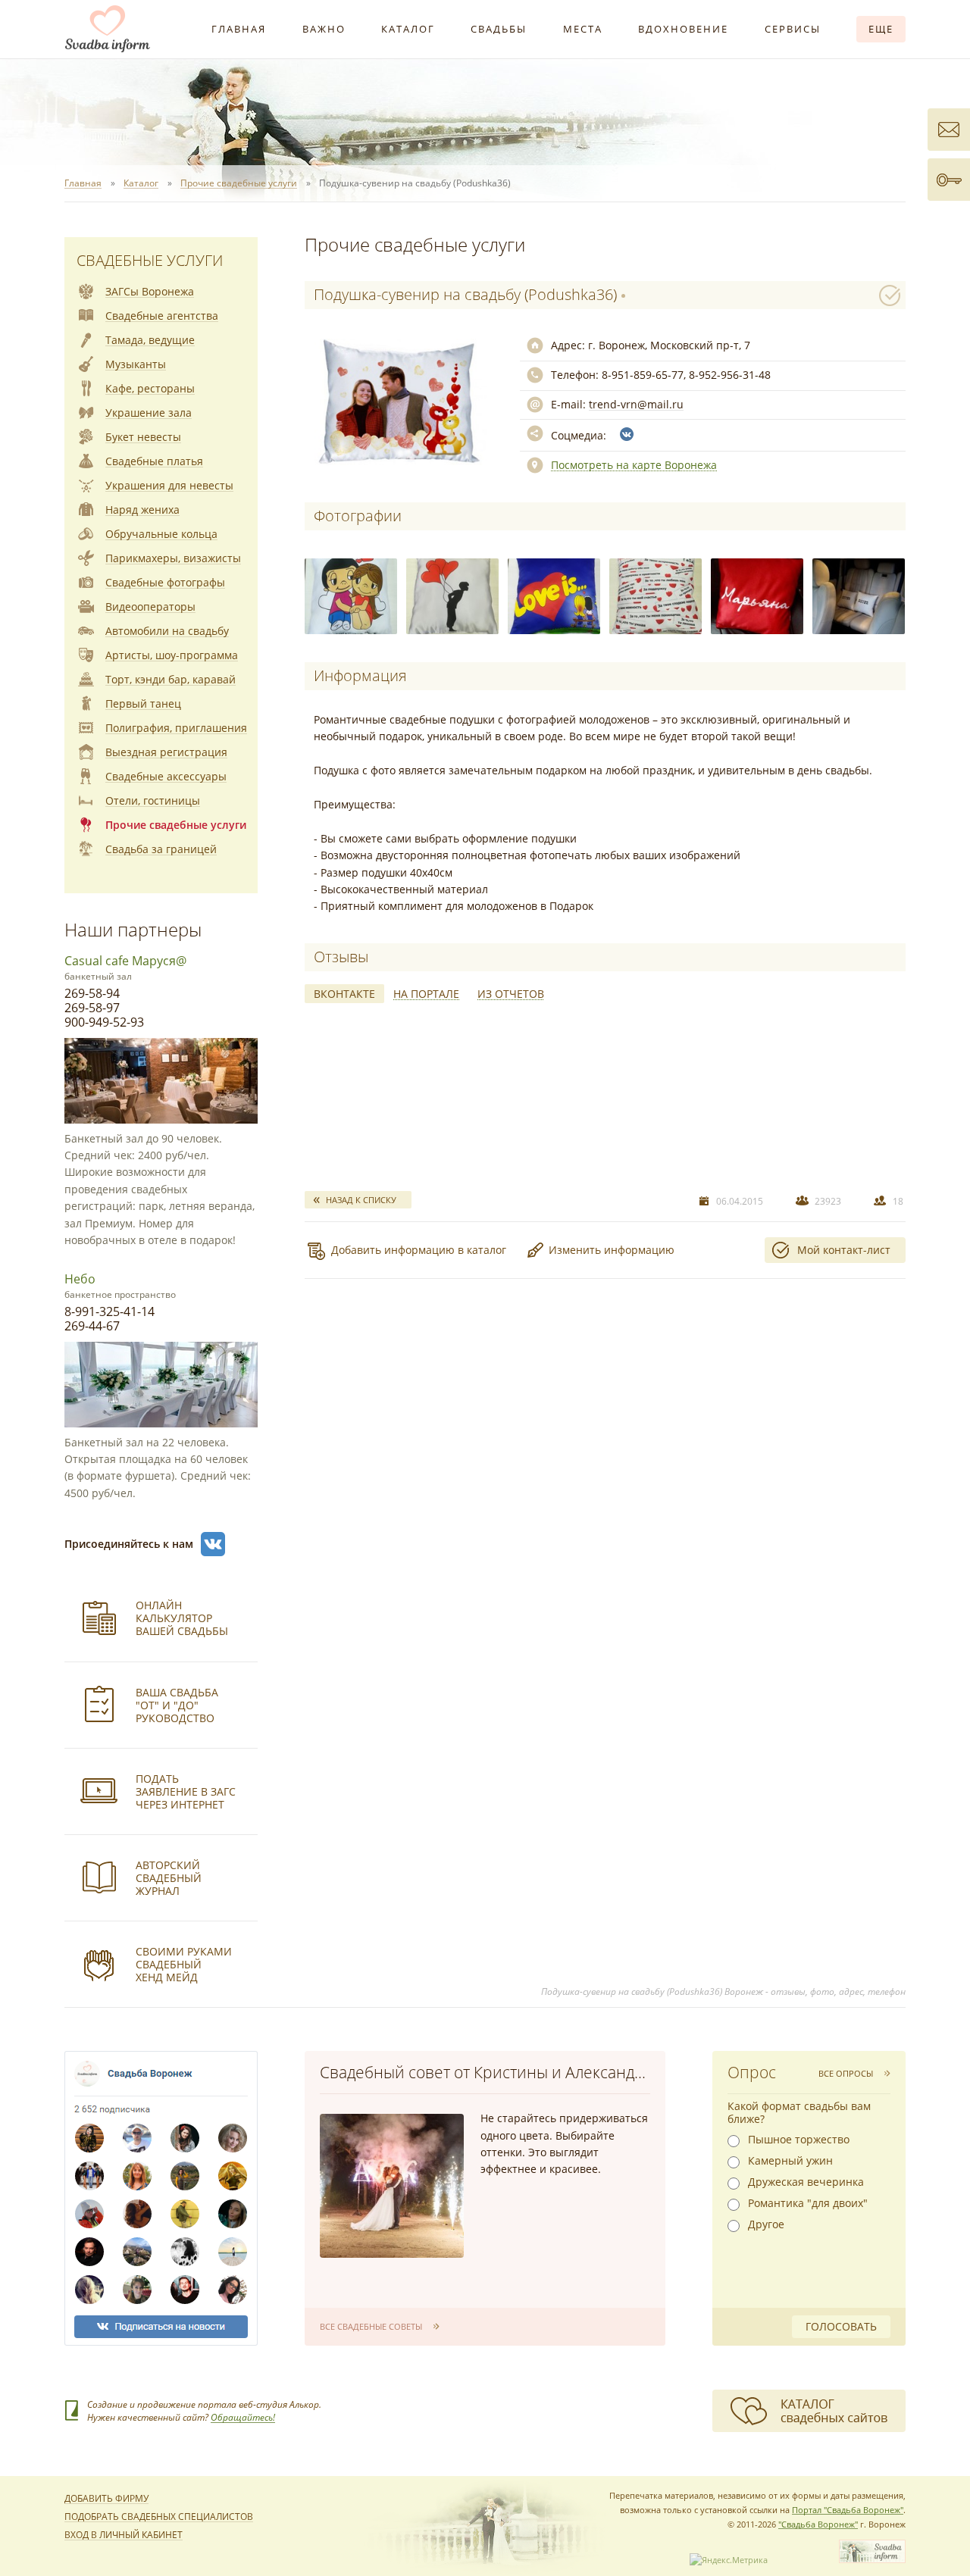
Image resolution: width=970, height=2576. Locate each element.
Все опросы (846, 2073)
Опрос (752, 2072)
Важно (324, 29)
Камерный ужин (790, 2161)
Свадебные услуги (150, 260)
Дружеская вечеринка (806, 2182)
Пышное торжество (799, 2140)
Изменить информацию (612, 1250)
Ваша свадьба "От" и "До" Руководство (177, 1705)
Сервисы (793, 29)
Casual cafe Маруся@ (125, 961)
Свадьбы (499, 29)
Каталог (408, 29)
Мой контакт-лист (844, 1250)
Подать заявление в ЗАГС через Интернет (186, 1791)
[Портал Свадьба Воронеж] (108, 29)
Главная (239, 29)
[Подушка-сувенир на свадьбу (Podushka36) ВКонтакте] (627, 434)
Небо (80, 1279)
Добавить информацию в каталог (419, 1250)
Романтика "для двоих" (808, 2203)
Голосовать (841, 2326)
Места (583, 29)
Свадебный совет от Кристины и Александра (486, 2072)
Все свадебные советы (371, 2326)
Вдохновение (683, 29)
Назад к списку (361, 1200)
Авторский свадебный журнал (169, 1878)
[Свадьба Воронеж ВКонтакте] (213, 1544)
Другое (766, 2224)
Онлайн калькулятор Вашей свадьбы (182, 1618)
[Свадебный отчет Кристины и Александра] (392, 2186)
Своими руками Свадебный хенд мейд (184, 1964)
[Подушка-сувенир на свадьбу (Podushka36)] (351, 596)
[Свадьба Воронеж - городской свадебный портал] (872, 2560)
